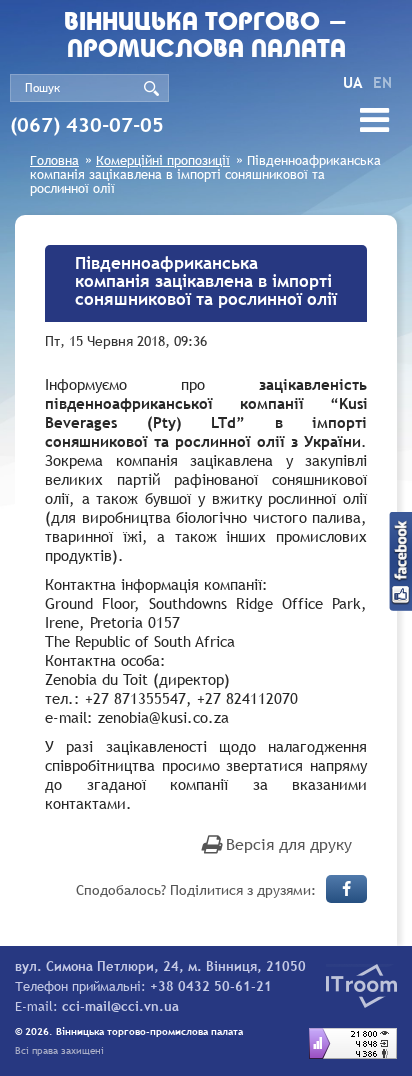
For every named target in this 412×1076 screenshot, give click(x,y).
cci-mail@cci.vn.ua (120, 1006)
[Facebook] (346, 889)
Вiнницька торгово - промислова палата (206, 37)
